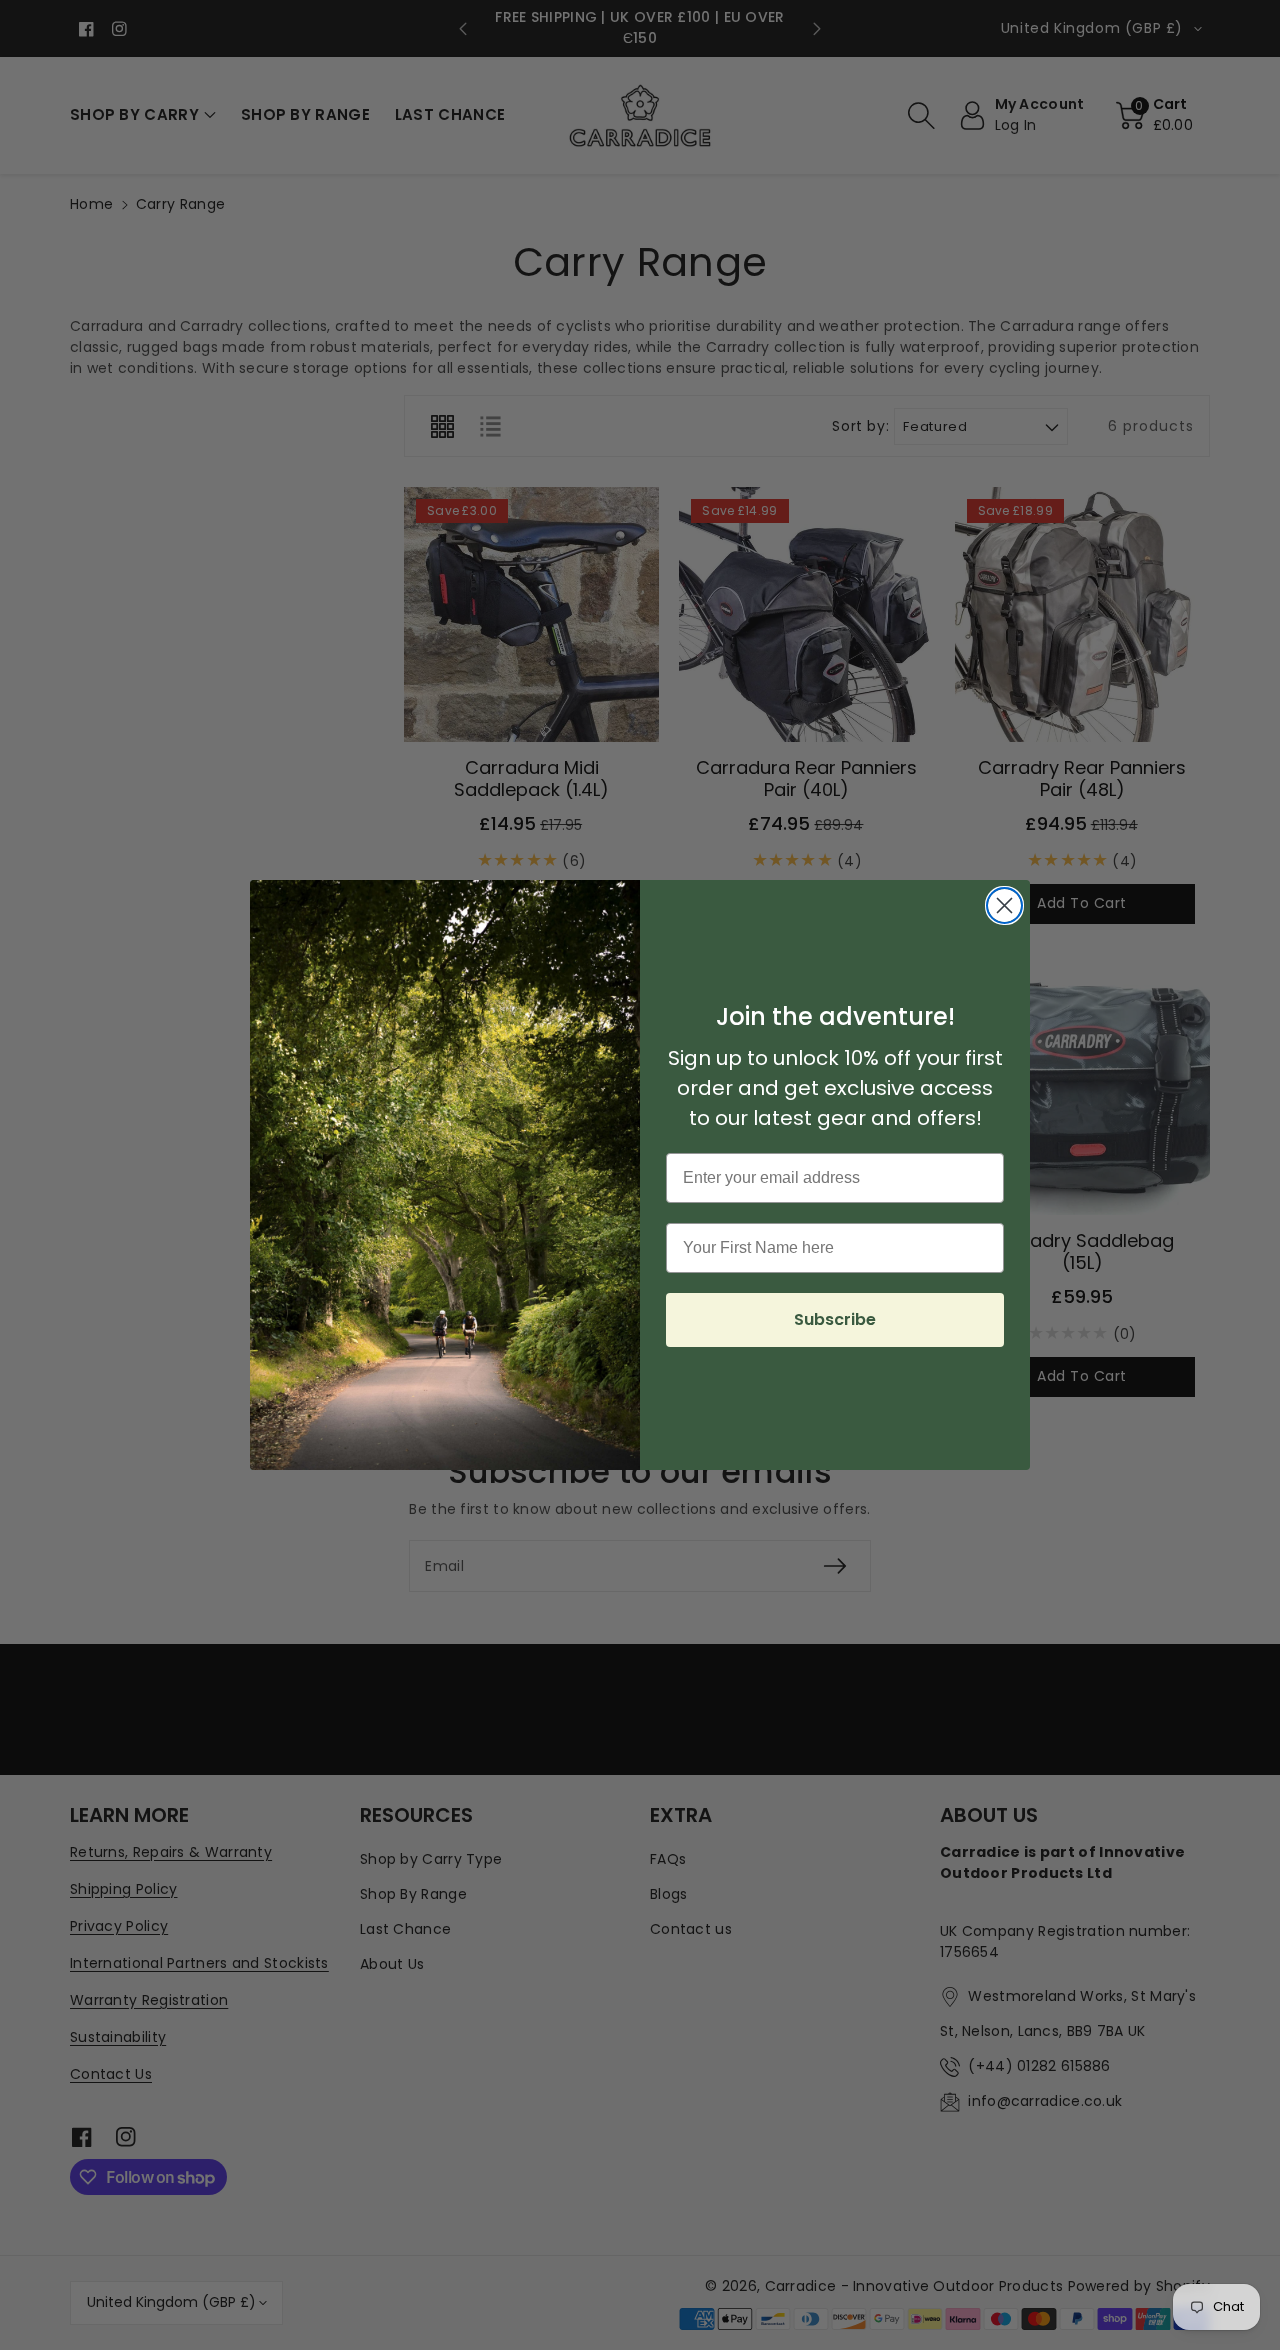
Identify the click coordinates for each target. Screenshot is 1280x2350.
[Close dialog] (1004, 905)
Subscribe (835, 1319)
